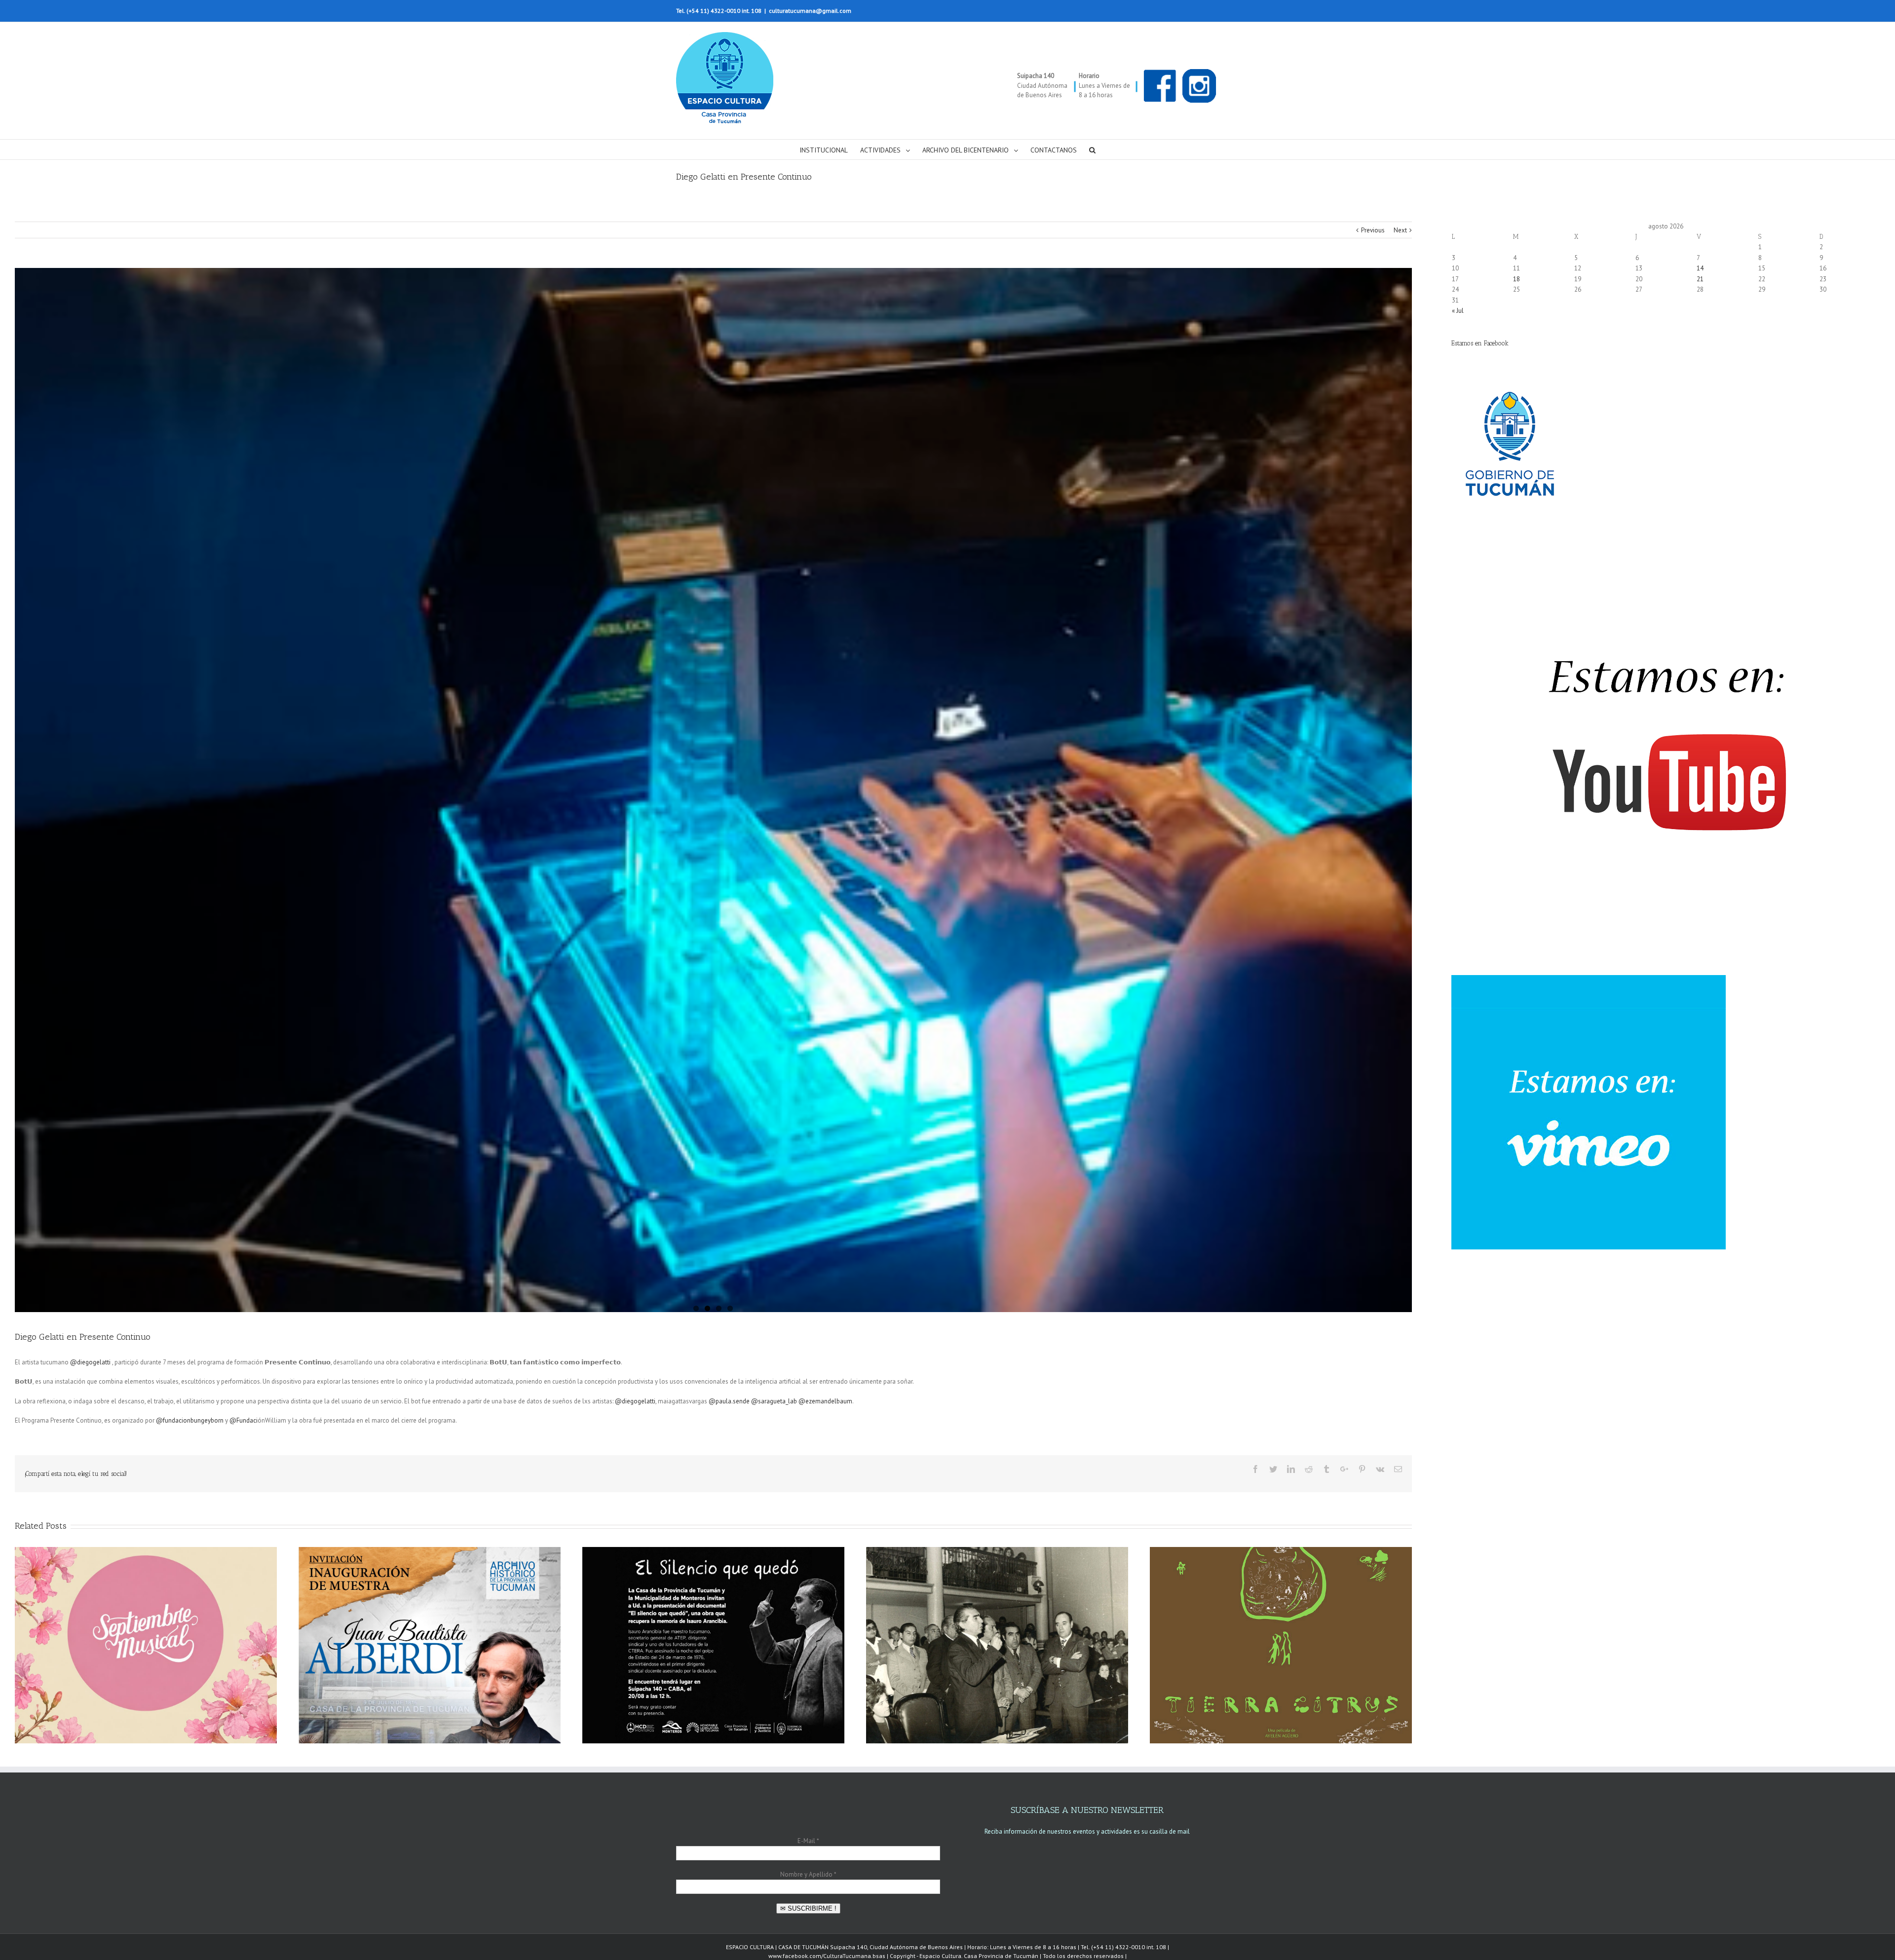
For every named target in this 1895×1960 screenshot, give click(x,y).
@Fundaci (244, 1420)
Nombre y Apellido (808, 1874)
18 (1516, 279)
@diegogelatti (90, 1362)
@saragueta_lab (774, 1401)
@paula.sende (729, 1401)
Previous (1373, 230)
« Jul (1458, 311)
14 (1700, 268)
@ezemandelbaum (825, 1401)
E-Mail (808, 1841)
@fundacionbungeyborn (190, 1420)
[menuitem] (830, 150)
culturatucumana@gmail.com (810, 11)
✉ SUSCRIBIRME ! (808, 1908)
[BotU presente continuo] (713, 790)
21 (1700, 279)
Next (1400, 230)
